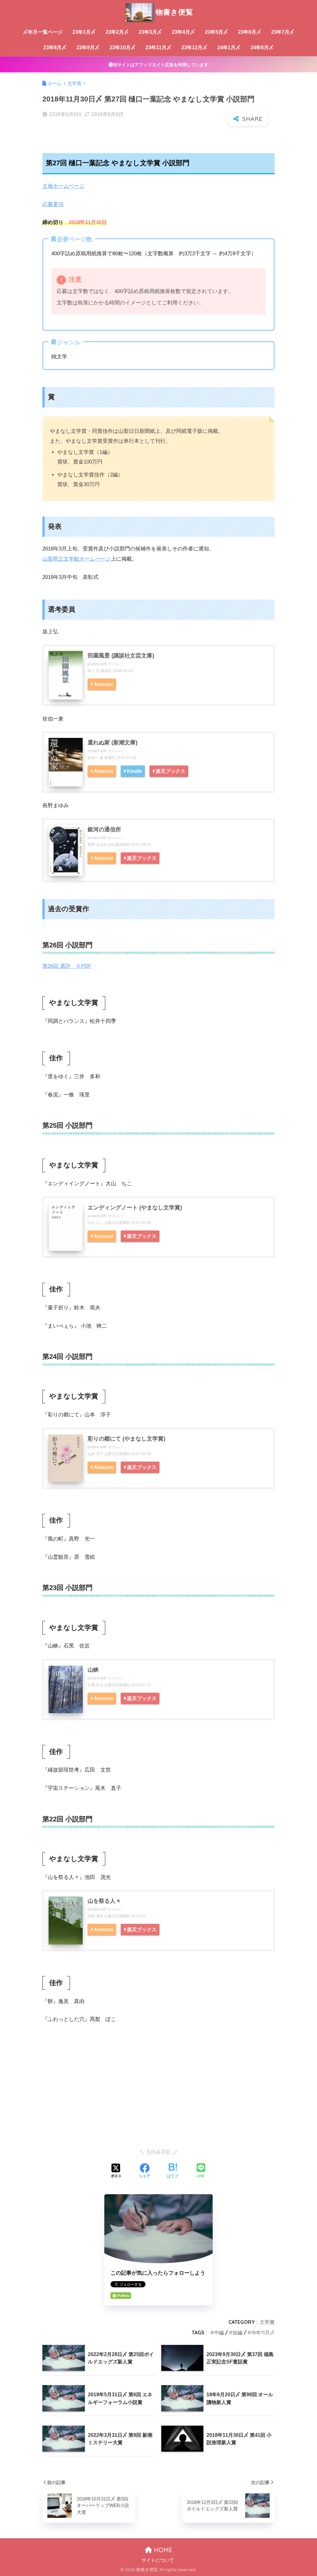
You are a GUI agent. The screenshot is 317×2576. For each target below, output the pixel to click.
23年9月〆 (88, 47)
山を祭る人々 (104, 1901)
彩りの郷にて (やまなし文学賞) (126, 1439)
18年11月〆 (263, 2333)
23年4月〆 (183, 32)
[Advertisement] (158, 2094)
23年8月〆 (55, 47)
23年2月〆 (117, 32)
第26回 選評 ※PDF (67, 966)
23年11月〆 (158, 47)
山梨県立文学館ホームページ (77, 559)
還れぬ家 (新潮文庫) (113, 743)
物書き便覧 (174, 12)
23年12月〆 (194, 47)
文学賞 (267, 2322)
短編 (237, 2333)
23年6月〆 (250, 32)
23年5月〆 (217, 32)
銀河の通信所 (104, 829)
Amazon (104, 684)
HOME (162, 2550)
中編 (219, 2333)
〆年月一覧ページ (43, 32)
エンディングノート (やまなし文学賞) (135, 1208)
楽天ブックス (171, 771)
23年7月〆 (283, 32)
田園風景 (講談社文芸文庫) (121, 656)
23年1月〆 (84, 32)
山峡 (93, 1670)
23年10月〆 (123, 47)
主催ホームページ (63, 186)
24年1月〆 (229, 47)
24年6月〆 (262, 47)
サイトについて (158, 2560)
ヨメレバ (115, 664)
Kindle (135, 771)
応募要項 (53, 204)
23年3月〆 (150, 32)
